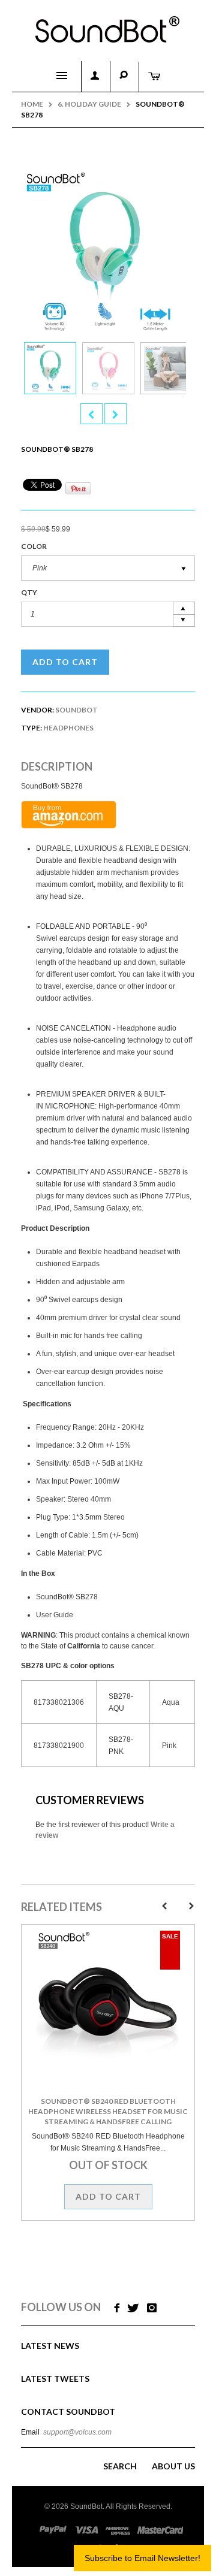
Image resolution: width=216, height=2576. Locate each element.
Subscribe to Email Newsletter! (142, 2558)
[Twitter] (133, 2308)
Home (32, 104)
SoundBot (86, 2506)
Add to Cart (65, 662)
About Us (173, 2466)
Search (120, 2466)
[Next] (115, 414)
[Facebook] (115, 2308)
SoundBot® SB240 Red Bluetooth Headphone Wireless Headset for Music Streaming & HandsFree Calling (108, 2111)
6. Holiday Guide (89, 104)
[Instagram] (152, 2308)
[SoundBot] (108, 25)
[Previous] (91, 414)
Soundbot (76, 710)
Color (34, 546)
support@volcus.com (77, 2432)
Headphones (68, 728)
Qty (29, 592)
